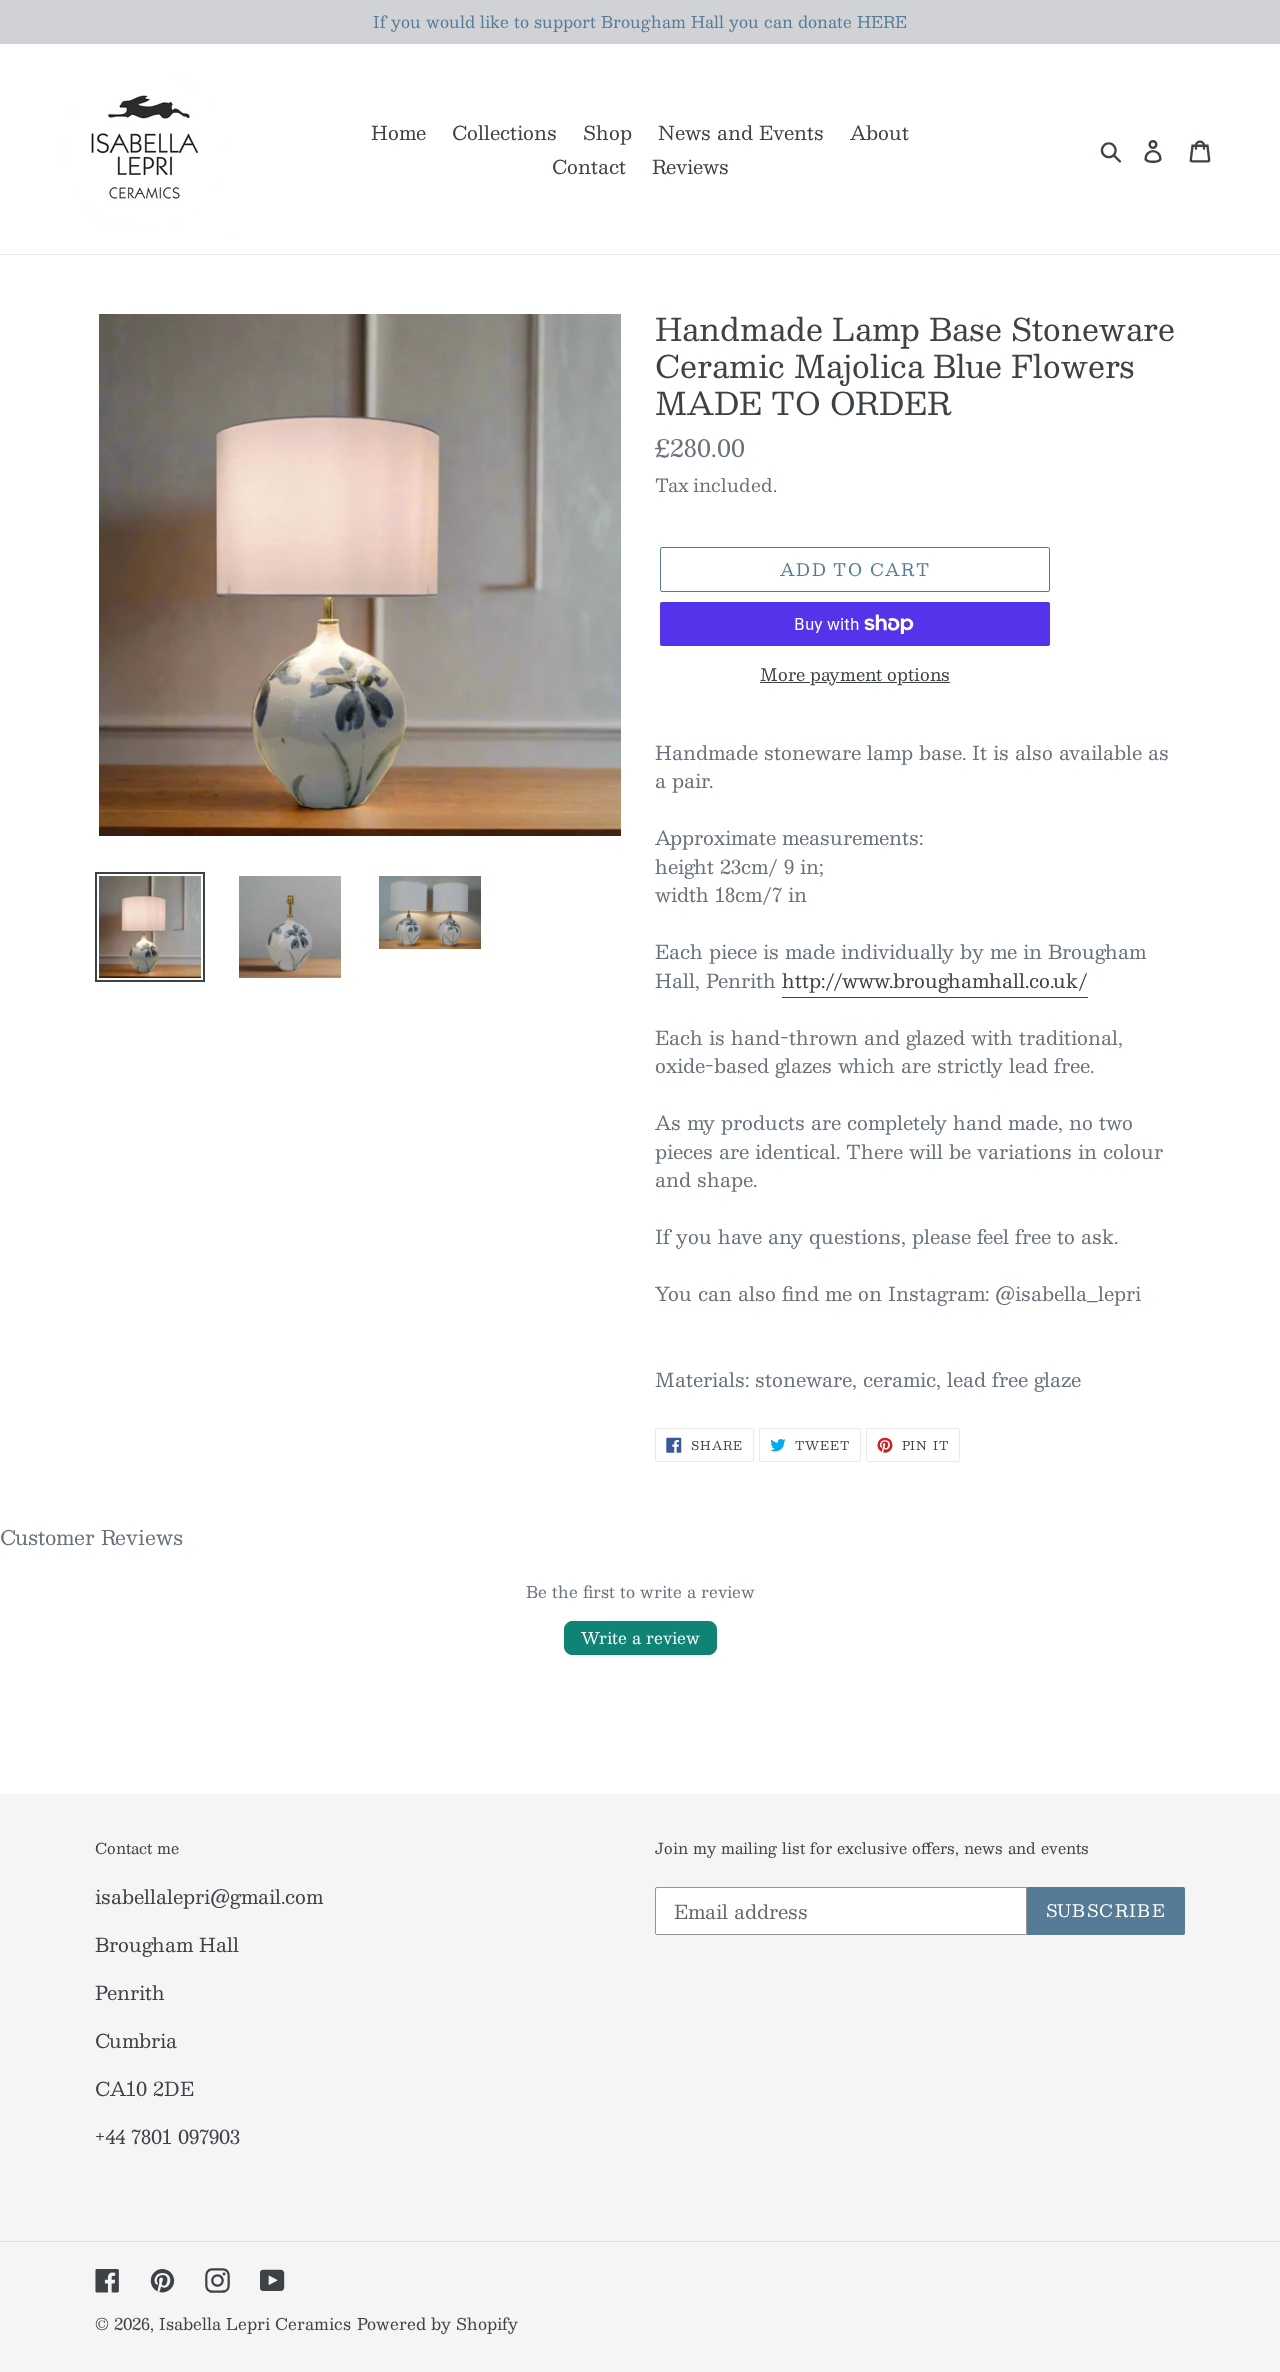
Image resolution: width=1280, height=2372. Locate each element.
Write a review (640, 1637)
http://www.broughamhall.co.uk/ (935, 980)
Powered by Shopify (437, 2323)
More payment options (855, 675)
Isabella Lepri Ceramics (255, 2323)
